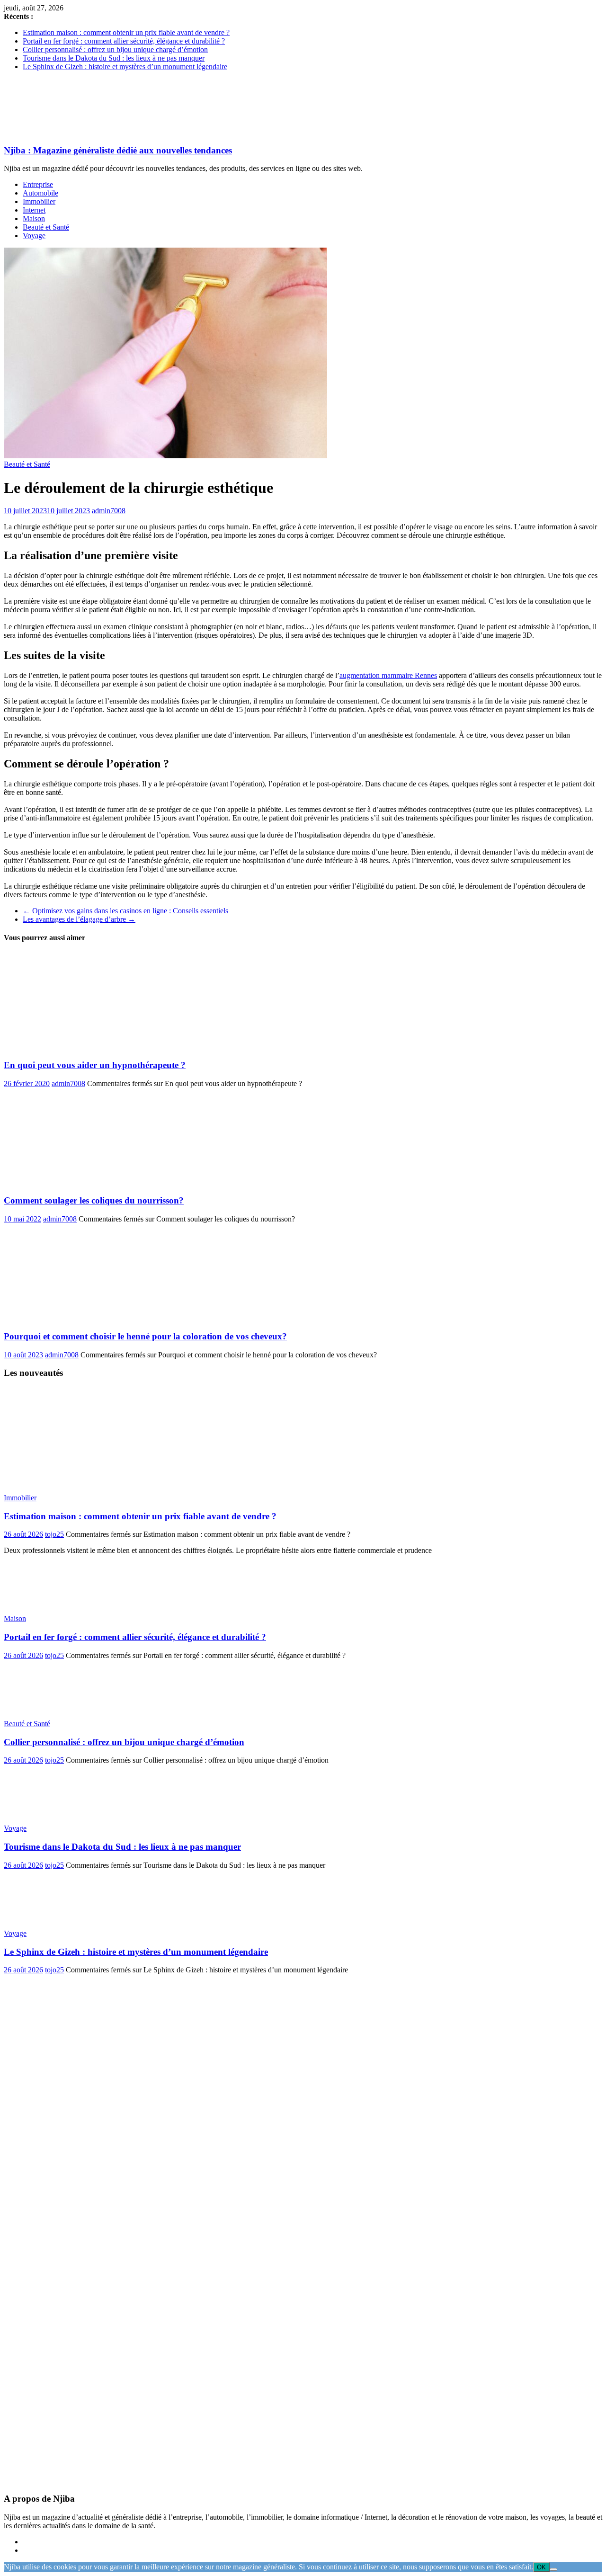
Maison (34, 218)
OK (541, 2567)
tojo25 (54, 1534)
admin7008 (109, 511)
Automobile (40, 193)
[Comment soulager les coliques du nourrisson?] (77, 1182)
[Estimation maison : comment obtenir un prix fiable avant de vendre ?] (115, 1482)
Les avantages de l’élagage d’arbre (79, 919)
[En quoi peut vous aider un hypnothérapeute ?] (96, 1047)
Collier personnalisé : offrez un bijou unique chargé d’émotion (115, 49)
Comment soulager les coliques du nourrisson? (94, 1200)
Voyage (34, 236)
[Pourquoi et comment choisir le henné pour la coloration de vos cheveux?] (96, 1318)
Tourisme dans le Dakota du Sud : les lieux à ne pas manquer (114, 58)
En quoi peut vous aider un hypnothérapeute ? (95, 1065)
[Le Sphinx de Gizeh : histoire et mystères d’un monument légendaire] (53, 1917)
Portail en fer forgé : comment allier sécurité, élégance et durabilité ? (124, 41)
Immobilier (39, 201)
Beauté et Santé (46, 227)
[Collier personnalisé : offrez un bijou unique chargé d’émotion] (53, 1707)
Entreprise (38, 184)
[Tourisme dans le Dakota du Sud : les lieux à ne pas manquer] (53, 1812)
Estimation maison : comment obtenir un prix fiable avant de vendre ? (126, 32)
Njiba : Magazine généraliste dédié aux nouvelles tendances (118, 150)
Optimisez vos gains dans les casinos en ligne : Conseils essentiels (125, 911)
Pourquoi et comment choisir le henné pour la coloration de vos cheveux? (145, 1336)
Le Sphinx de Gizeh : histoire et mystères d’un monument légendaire (125, 67)
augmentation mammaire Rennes (388, 675)
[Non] (553, 2569)
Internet (34, 210)
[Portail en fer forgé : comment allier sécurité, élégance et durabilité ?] (53, 1602)
